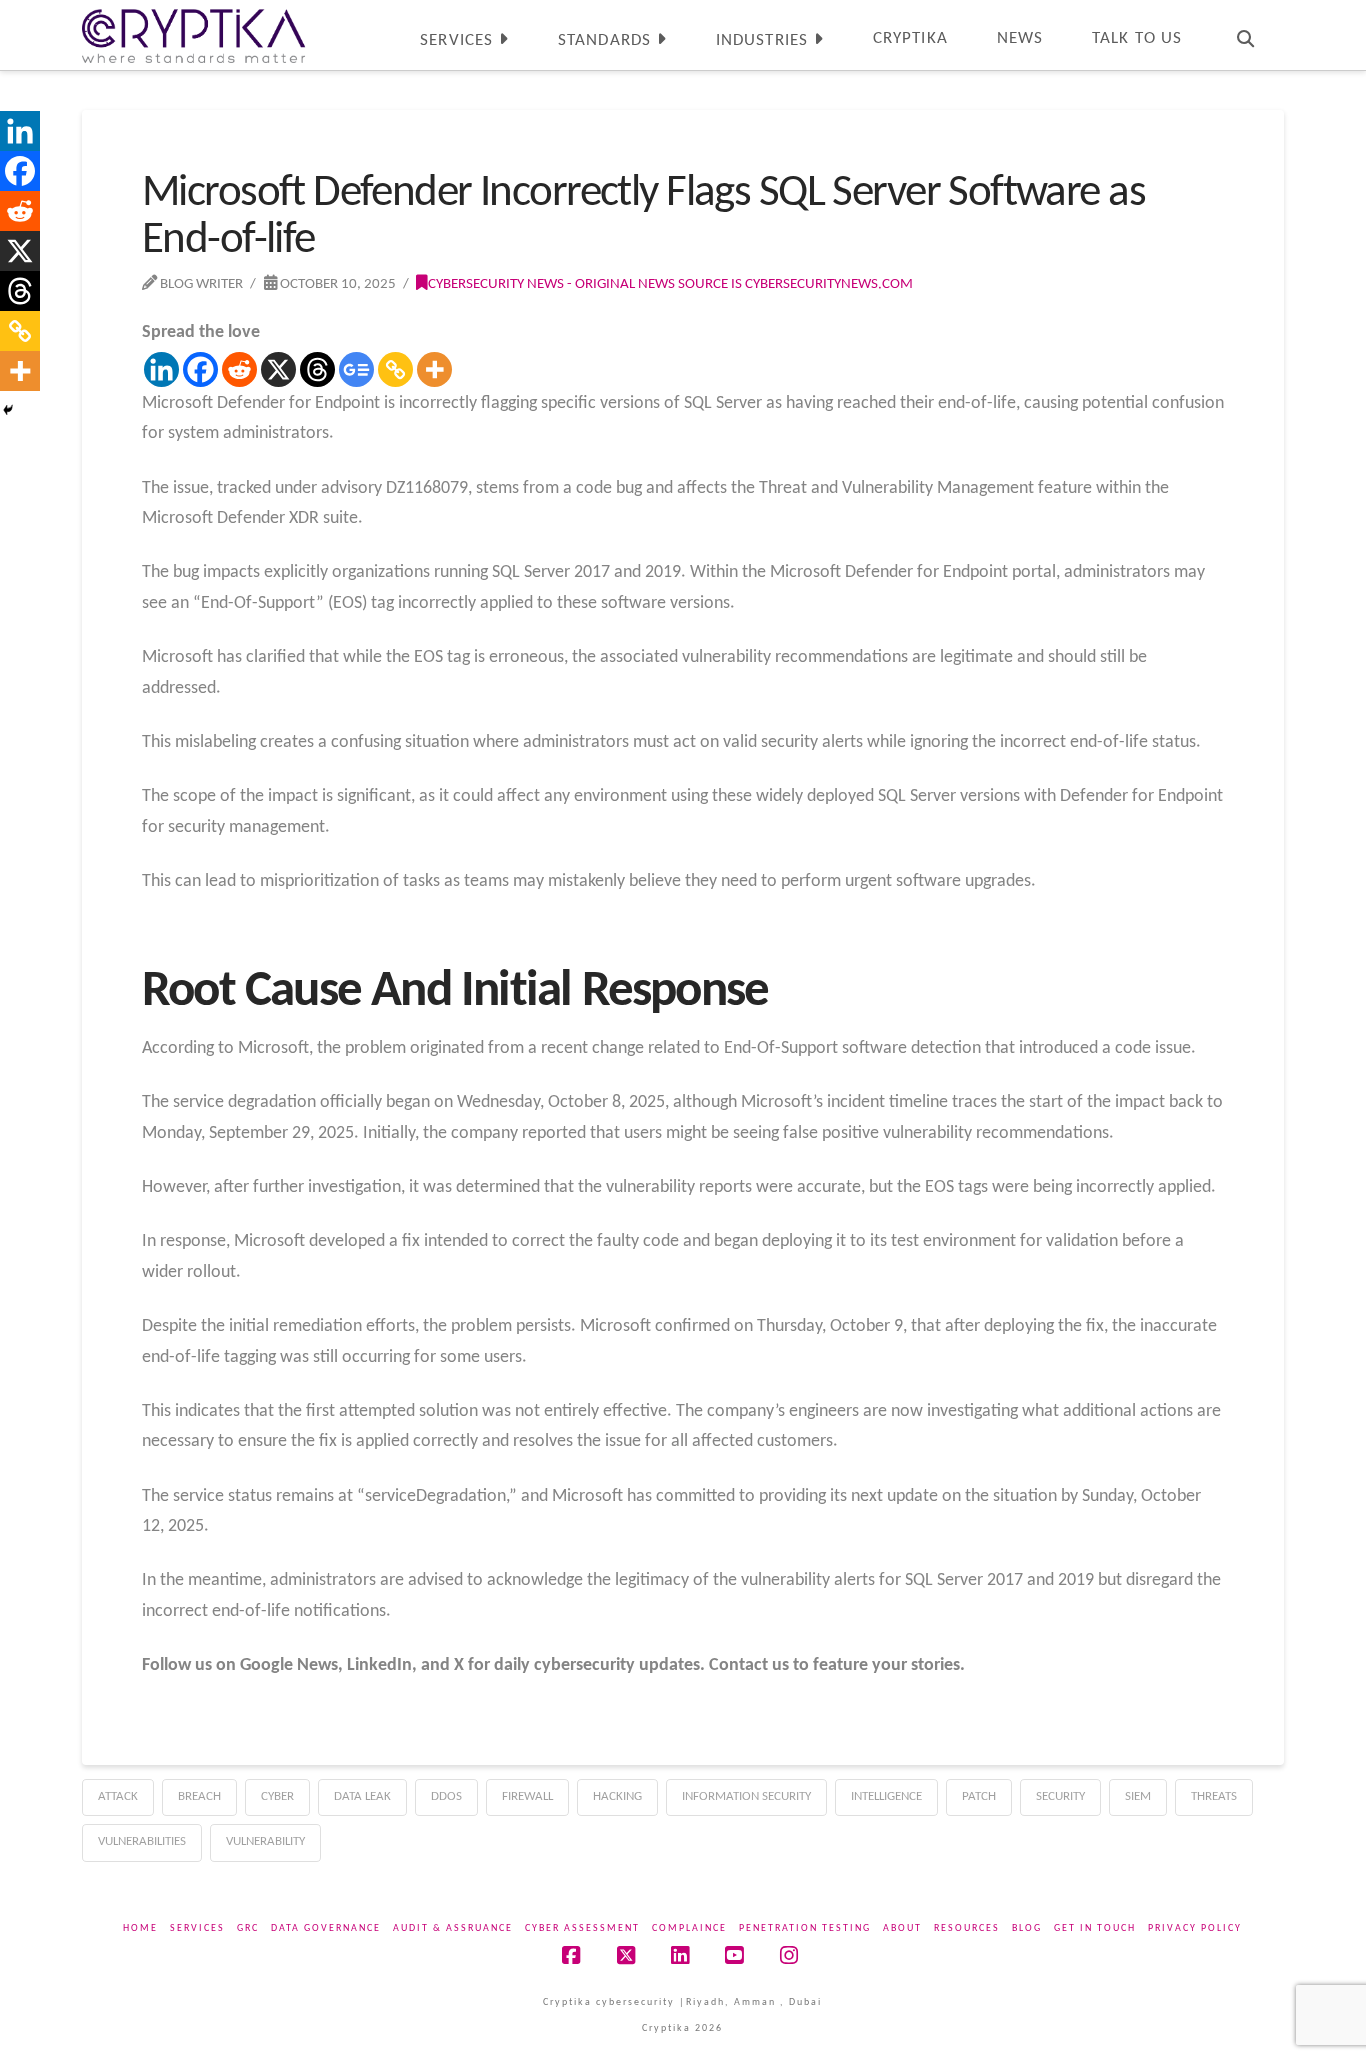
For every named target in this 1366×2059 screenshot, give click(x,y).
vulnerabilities (142, 1841)
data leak (362, 1796)
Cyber (277, 1796)
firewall (527, 1796)
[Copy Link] (395, 369)
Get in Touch (1095, 1928)
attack (118, 1796)
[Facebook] (200, 369)
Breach (199, 1796)
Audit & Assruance (453, 1928)
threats (1214, 1796)
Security (1060, 1796)
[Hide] (8, 410)
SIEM (1138, 1796)
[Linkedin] (161, 369)
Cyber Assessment (582, 1928)
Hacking (617, 1796)
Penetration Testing (805, 1928)
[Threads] (317, 369)
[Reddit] (239, 369)
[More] (434, 369)
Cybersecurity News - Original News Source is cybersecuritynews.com (670, 284)
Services (197, 1928)
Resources (967, 1928)
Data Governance (326, 1928)
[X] (278, 369)
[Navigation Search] (1245, 35)
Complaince (689, 1928)
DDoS (446, 1796)
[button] (1347, 19)
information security (746, 1796)
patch (979, 1796)
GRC (248, 1928)
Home (140, 1928)
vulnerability (265, 1841)
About (902, 1928)
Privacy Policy (1195, 1928)
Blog (1027, 1928)
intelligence (886, 1796)
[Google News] (356, 369)
